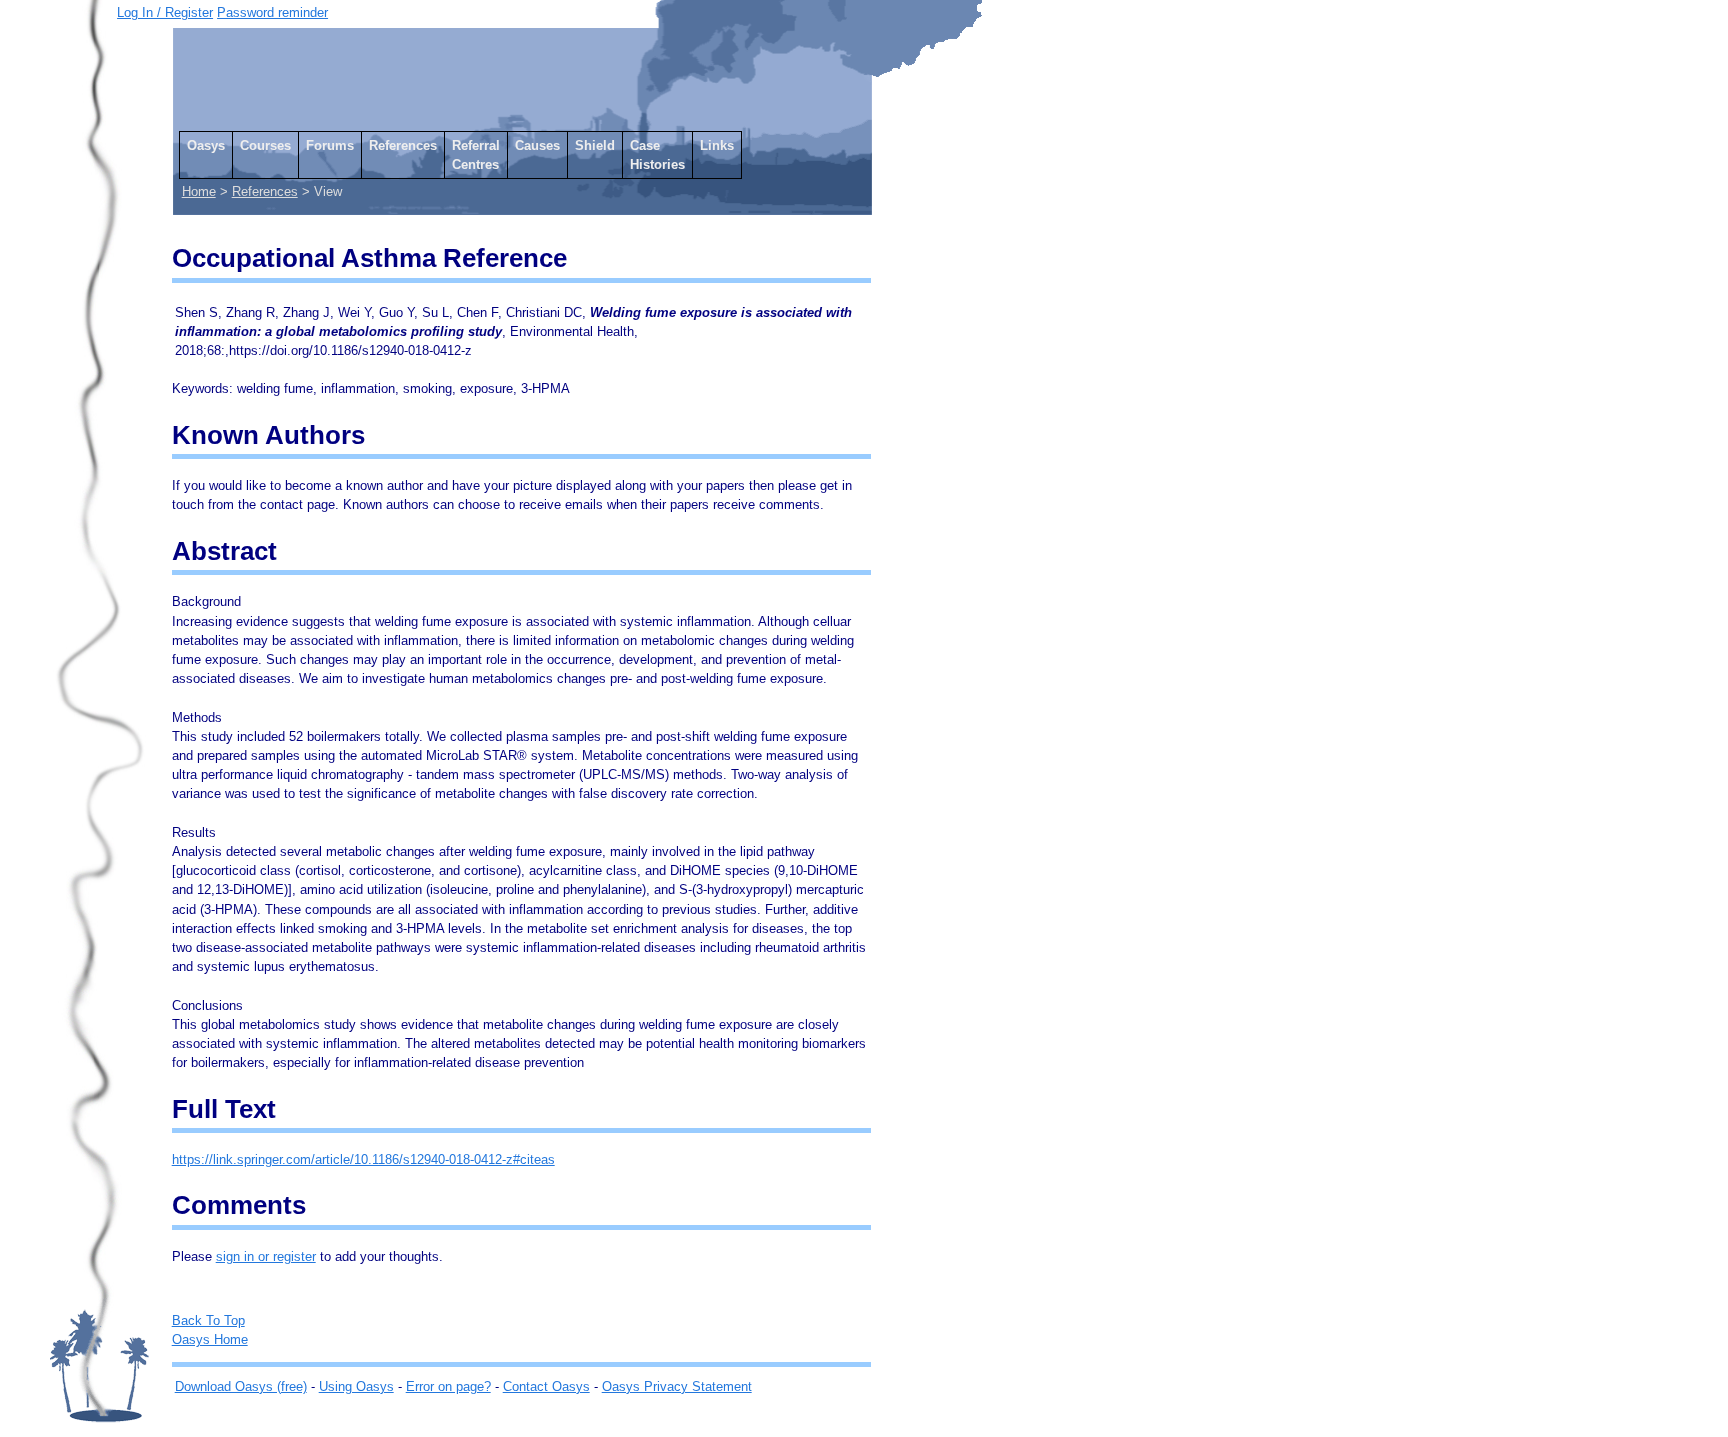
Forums (330, 145)
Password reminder (272, 12)
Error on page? (448, 1386)
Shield (595, 145)
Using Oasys (356, 1386)
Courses (265, 145)
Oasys (206, 145)
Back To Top (208, 1320)
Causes (537, 145)
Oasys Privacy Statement (677, 1386)
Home (199, 191)
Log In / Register (165, 12)
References (403, 145)
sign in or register (266, 1256)
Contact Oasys (546, 1386)
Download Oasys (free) (241, 1386)
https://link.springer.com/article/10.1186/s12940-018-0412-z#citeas (363, 1159)
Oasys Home (210, 1339)
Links (717, 145)
